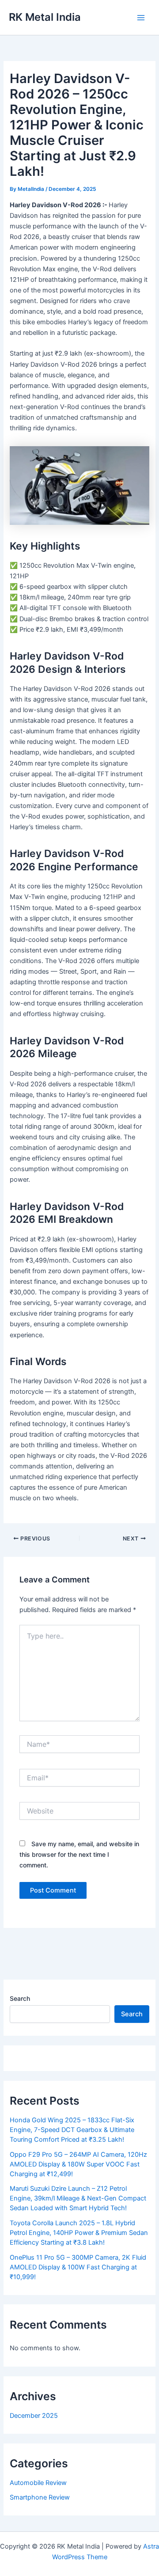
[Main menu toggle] (141, 18)
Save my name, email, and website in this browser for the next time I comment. (79, 1854)
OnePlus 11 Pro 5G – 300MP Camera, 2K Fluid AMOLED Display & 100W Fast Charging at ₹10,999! (78, 2267)
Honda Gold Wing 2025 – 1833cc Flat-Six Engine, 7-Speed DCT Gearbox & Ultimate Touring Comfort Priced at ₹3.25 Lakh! (72, 2130)
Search (20, 1998)
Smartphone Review (40, 2497)
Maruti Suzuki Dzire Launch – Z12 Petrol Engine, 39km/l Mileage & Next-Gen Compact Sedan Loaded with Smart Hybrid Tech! (78, 2198)
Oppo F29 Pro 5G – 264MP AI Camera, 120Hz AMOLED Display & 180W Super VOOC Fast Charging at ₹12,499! (78, 2164)
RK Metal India (45, 17)
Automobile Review (38, 2483)
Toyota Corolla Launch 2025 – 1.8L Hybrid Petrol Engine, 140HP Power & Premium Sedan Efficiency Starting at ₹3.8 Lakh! (79, 2233)
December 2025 (34, 2416)
